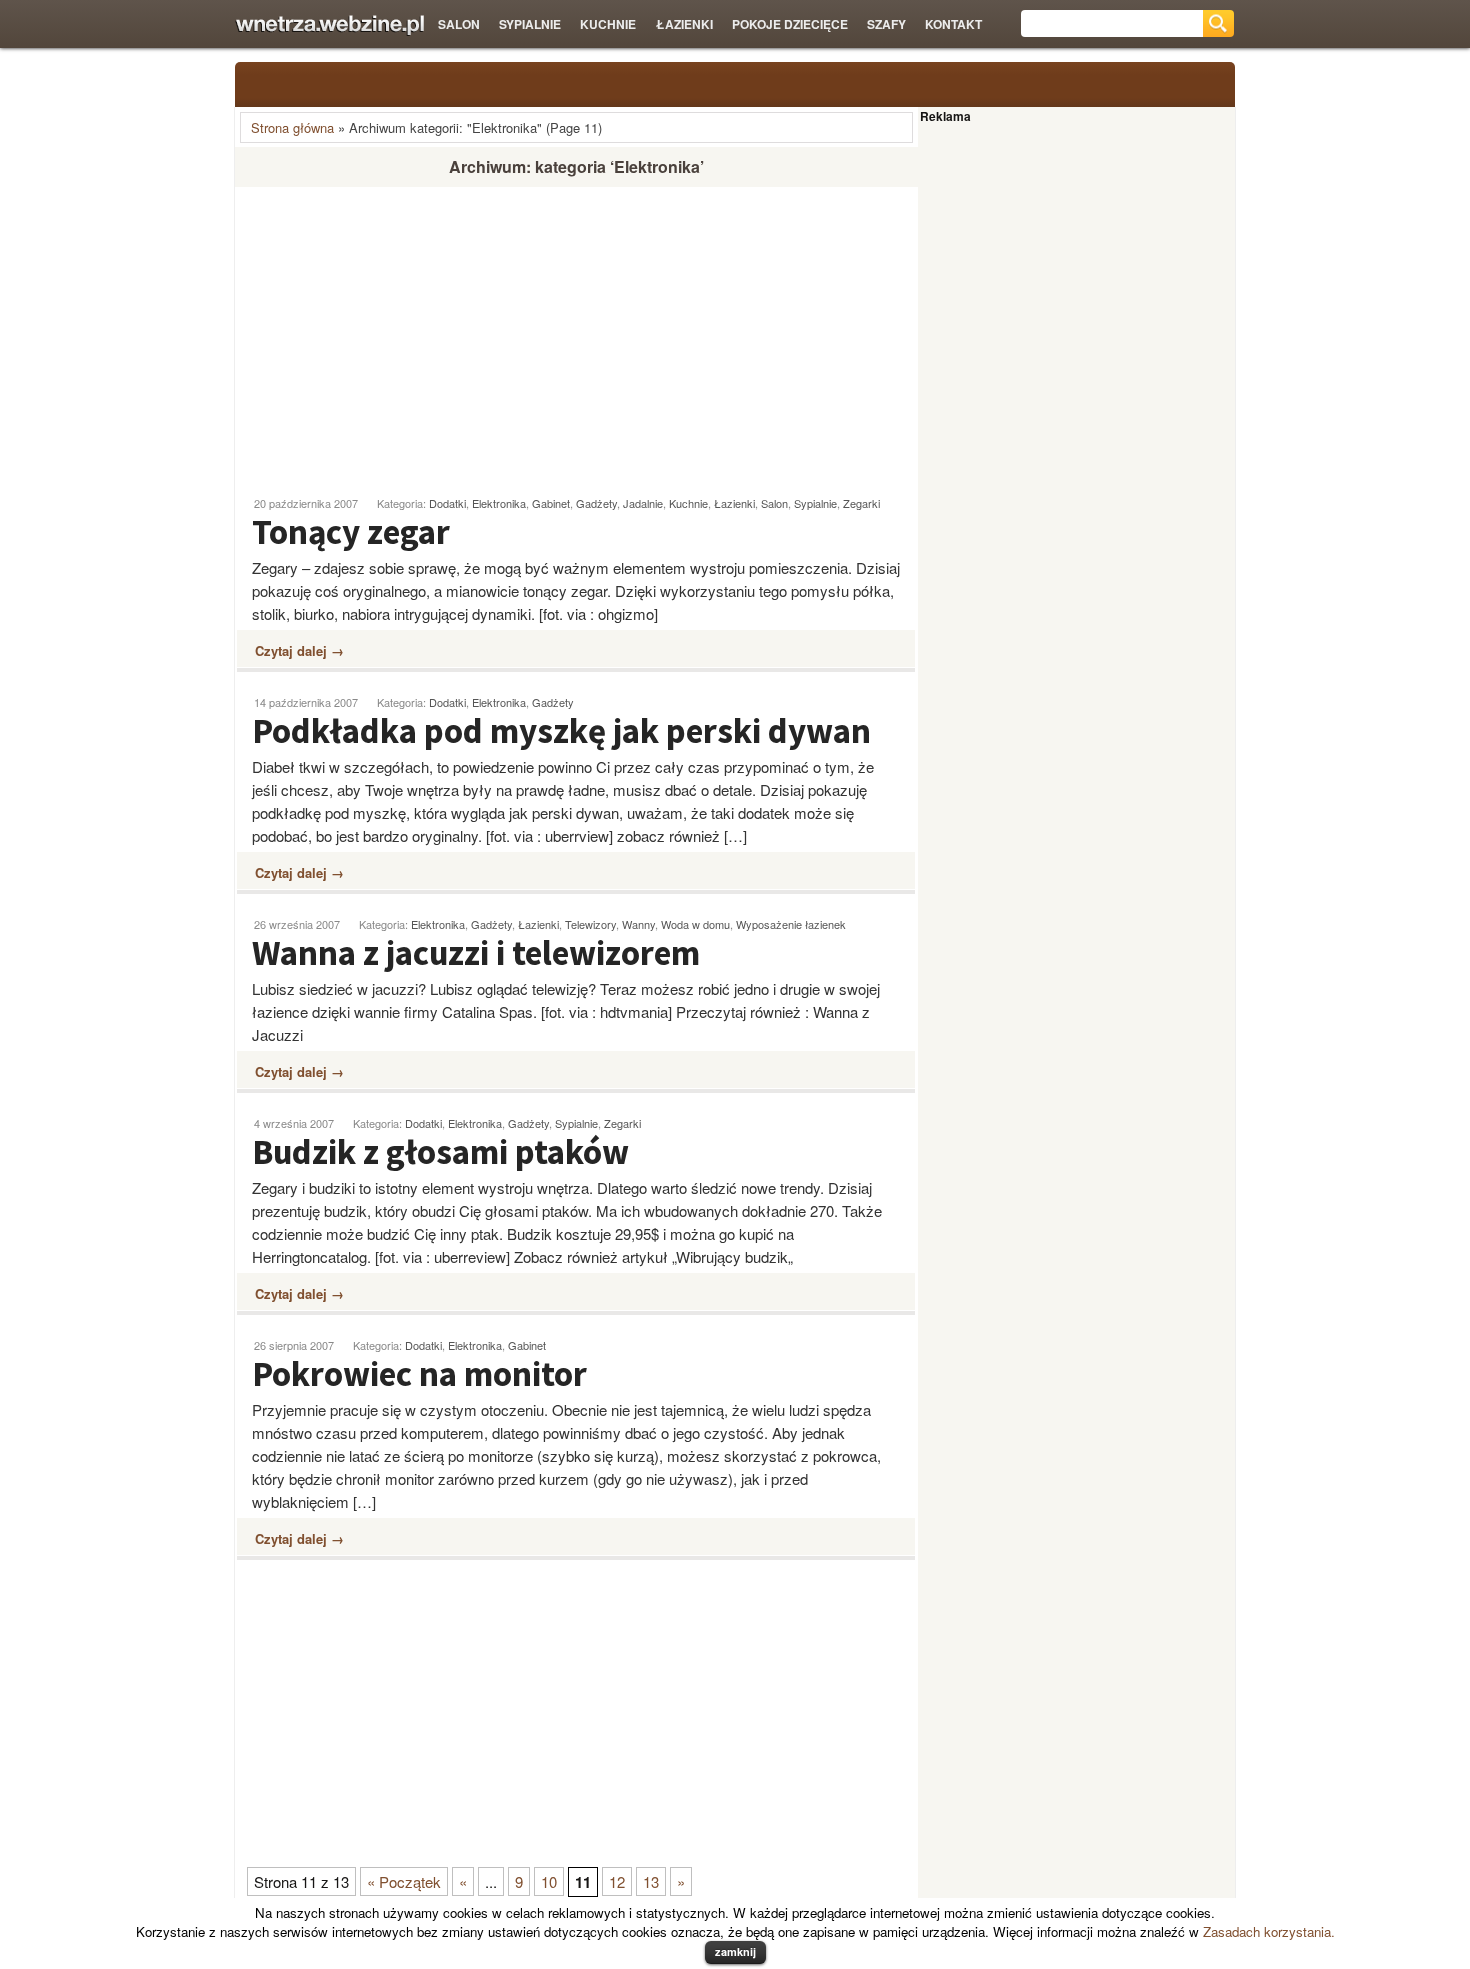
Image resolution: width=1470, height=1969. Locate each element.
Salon (459, 24)
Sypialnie (530, 24)
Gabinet (551, 503)
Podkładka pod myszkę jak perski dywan (561, 731)
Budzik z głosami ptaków (440, 1152)
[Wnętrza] (329, 25)
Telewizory (590, 924)
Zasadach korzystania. (1269, 1931)
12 (617, 1881)
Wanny (638, 924)
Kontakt (953, 24)
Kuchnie (608, 24)
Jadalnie (643, 503)
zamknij (735, 1951)
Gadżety (596, 503)
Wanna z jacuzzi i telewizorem (476, 953)
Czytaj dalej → (299, 650)
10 (549, 1881)
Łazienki (684, 24)
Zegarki (861, 503)
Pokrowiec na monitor (419, 1374)
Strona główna (292, 127)
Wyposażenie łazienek (791, 924)
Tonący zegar (351, 532)
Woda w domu (695, 924)
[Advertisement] (403, 333)
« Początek (404, 1881)
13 (651, 1881)
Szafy (886, 24)
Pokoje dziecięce (790, 24)
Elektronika (499, 503)
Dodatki (447, 503)
